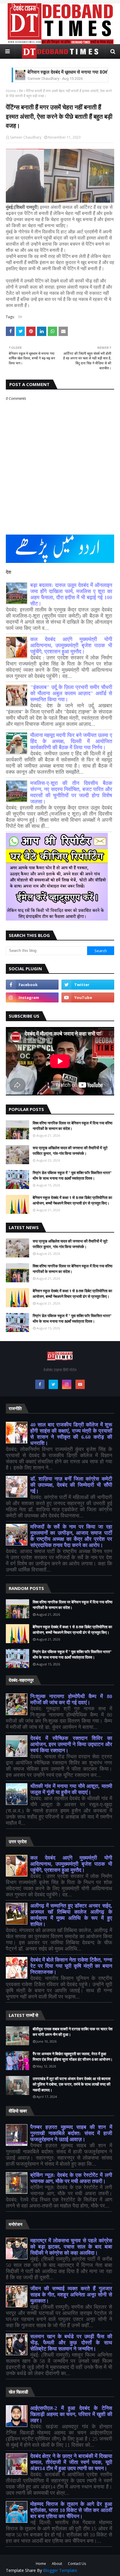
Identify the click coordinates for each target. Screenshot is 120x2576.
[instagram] (32, 997)
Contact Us (77, 2564)
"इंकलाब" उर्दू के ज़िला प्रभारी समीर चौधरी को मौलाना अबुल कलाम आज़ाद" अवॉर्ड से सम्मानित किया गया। (71, 693)
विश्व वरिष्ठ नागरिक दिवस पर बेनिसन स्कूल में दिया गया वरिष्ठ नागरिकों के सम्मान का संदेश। (73, 1126)
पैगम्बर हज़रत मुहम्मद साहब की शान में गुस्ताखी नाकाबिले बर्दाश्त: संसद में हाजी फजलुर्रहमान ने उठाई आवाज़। (71, 2133)
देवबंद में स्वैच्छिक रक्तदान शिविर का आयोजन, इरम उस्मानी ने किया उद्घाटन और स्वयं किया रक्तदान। (71, 1744)
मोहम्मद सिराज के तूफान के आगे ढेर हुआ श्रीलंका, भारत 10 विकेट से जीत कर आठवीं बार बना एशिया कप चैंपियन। (71, 2510)
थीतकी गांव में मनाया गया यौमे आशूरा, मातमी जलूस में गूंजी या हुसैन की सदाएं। (71, 1789)
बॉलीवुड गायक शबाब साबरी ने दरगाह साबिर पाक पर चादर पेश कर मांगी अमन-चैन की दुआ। (73, 2032)
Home (11, 91)
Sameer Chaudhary (26, 137)
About (57, 2564)
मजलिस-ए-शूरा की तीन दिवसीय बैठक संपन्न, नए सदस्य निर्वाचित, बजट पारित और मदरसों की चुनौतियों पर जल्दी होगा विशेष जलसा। (71, 792)
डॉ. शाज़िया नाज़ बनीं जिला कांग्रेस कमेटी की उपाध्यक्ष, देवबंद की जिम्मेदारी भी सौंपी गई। (71, 1485)
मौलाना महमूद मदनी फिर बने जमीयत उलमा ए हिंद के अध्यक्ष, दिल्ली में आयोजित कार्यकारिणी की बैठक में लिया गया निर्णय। (71, 741)
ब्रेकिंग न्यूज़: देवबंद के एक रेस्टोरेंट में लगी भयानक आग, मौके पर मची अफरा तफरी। (71, 2178)
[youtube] (88, 997)
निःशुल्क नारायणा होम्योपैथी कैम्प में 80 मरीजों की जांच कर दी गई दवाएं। (71, 1699)
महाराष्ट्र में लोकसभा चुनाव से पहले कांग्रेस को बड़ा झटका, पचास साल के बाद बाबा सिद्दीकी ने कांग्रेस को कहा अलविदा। (71, 2247)
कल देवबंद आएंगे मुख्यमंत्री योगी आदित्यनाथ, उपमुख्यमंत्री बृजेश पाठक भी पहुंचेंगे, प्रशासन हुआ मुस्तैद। (71, 645)
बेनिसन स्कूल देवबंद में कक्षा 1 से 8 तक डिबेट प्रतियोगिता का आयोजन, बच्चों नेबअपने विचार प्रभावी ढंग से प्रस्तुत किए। (72, 1200)
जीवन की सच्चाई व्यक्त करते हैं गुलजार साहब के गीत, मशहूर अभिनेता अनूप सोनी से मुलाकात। (71, 2295)
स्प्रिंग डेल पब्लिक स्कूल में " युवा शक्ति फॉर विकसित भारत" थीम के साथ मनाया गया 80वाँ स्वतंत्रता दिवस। (72, 1176)
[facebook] (32, 985)
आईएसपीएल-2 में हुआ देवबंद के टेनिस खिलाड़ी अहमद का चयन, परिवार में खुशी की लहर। (71, 2414)
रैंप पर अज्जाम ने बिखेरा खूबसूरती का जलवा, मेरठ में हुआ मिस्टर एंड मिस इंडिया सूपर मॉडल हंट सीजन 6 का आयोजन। (73, 2057)
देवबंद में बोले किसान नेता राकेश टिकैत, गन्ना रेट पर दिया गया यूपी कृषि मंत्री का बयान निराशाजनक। (71, 1966)
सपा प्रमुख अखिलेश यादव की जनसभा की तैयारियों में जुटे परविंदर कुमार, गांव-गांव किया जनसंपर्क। (70, 1151)
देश (21, 91)
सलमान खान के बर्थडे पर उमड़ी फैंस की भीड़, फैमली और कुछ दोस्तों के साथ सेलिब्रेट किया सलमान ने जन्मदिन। (71, 2343)
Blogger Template (60, 2570)
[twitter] (88, 985)
